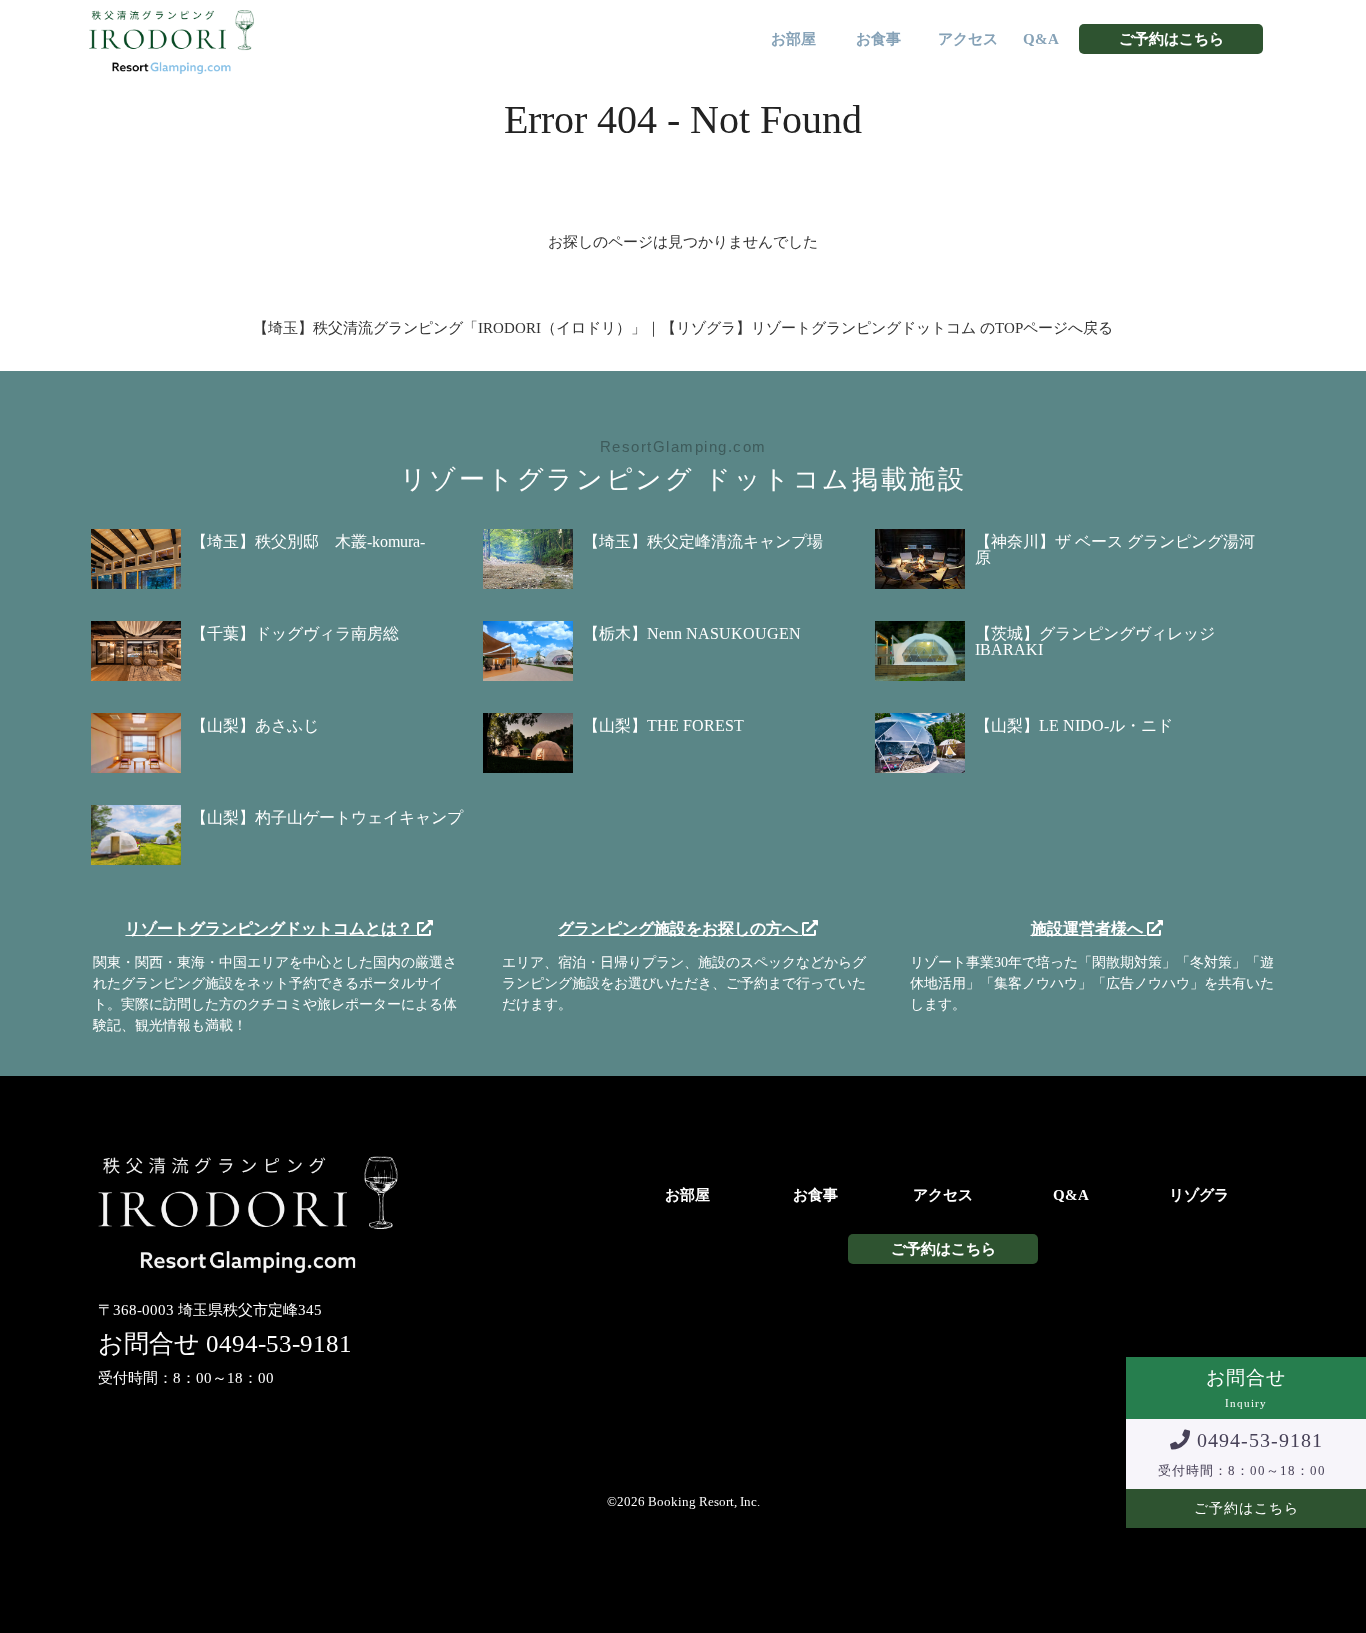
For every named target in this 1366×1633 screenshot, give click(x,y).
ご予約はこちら (1171, 39)
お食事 (878, 39)
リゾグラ (1199, 1195)
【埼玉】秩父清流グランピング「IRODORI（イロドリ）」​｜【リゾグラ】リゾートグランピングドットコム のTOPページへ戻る (683, 328)
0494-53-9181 (279, 1343)
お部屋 (793, 39)
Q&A (1041, 39)
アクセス (968, 39)
